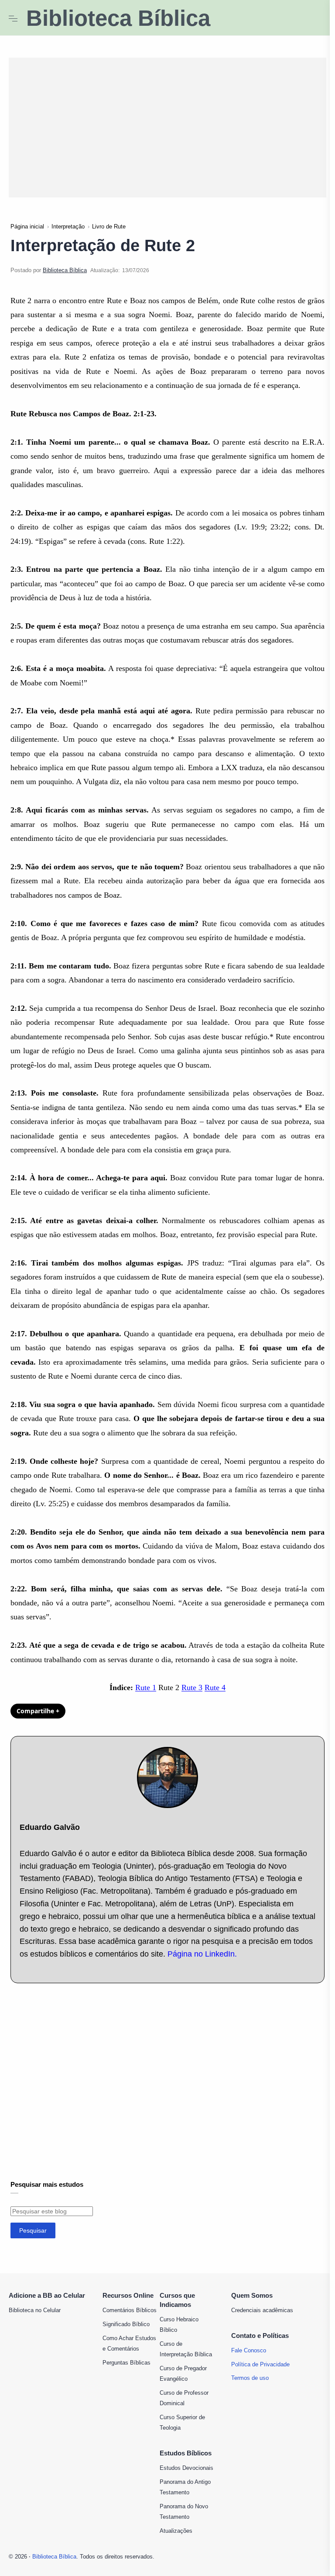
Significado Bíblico (126, 2324)
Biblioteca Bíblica (118, 18)
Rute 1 (146, 1687)
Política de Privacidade (260, 2364)
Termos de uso (250, 2378)
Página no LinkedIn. (202, 1954)
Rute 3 (192, 1687)
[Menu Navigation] (13, 18)
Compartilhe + (38, 1711)
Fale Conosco (249, 2350)
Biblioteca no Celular (35, 2310)
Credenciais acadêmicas (262, 2310)
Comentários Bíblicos (130, 2310)
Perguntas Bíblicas (126, 2363)
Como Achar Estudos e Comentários (129, 2343)
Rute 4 (215, 1687)
